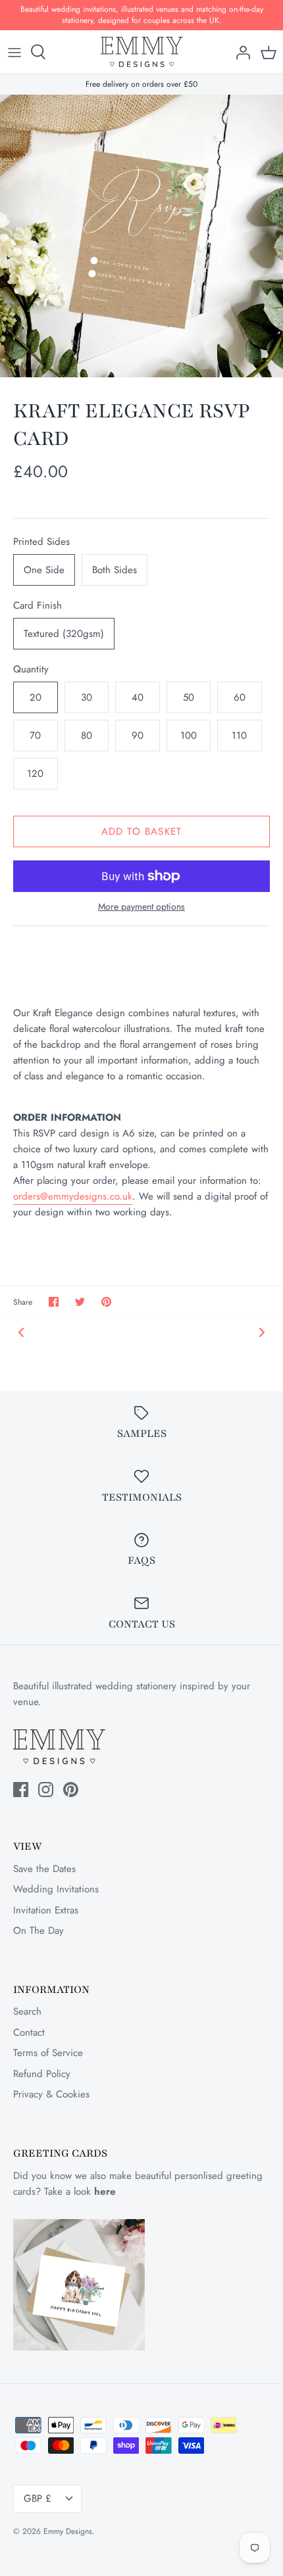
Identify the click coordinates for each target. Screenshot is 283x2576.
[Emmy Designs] (142, 52)
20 (36, 697)
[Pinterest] (71, 1790)
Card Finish (38, 606)
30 (87, 697)
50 (189, 697)
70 (35, 736)
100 (189, 736)
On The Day (39, 1931)
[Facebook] (21, 1790)
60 (240, 697)
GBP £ (38, 2498)
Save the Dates (44, 1869)
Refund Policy (42, 2074)
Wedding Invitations (56, 1889)
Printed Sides (41, 542)
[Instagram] (46, 1790)
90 (138, 736)
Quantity (31, 669)
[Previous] (21, 1332)
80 (87, 736)
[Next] (262, 1332)
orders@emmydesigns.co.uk (73, 1196)
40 (138, 697)
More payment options (141, 907)
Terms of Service (48, 2053)
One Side (44, 570)
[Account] (240, 52)
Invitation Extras (46, 1910)
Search (27, 2011)
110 (239, 736)
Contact (29, 2032)
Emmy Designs (68, 2531)
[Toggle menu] (14, 52)
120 (35, 774)
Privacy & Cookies (51, 2094)
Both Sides (115, 570)
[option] (141, 236)
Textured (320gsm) (64, 634)
